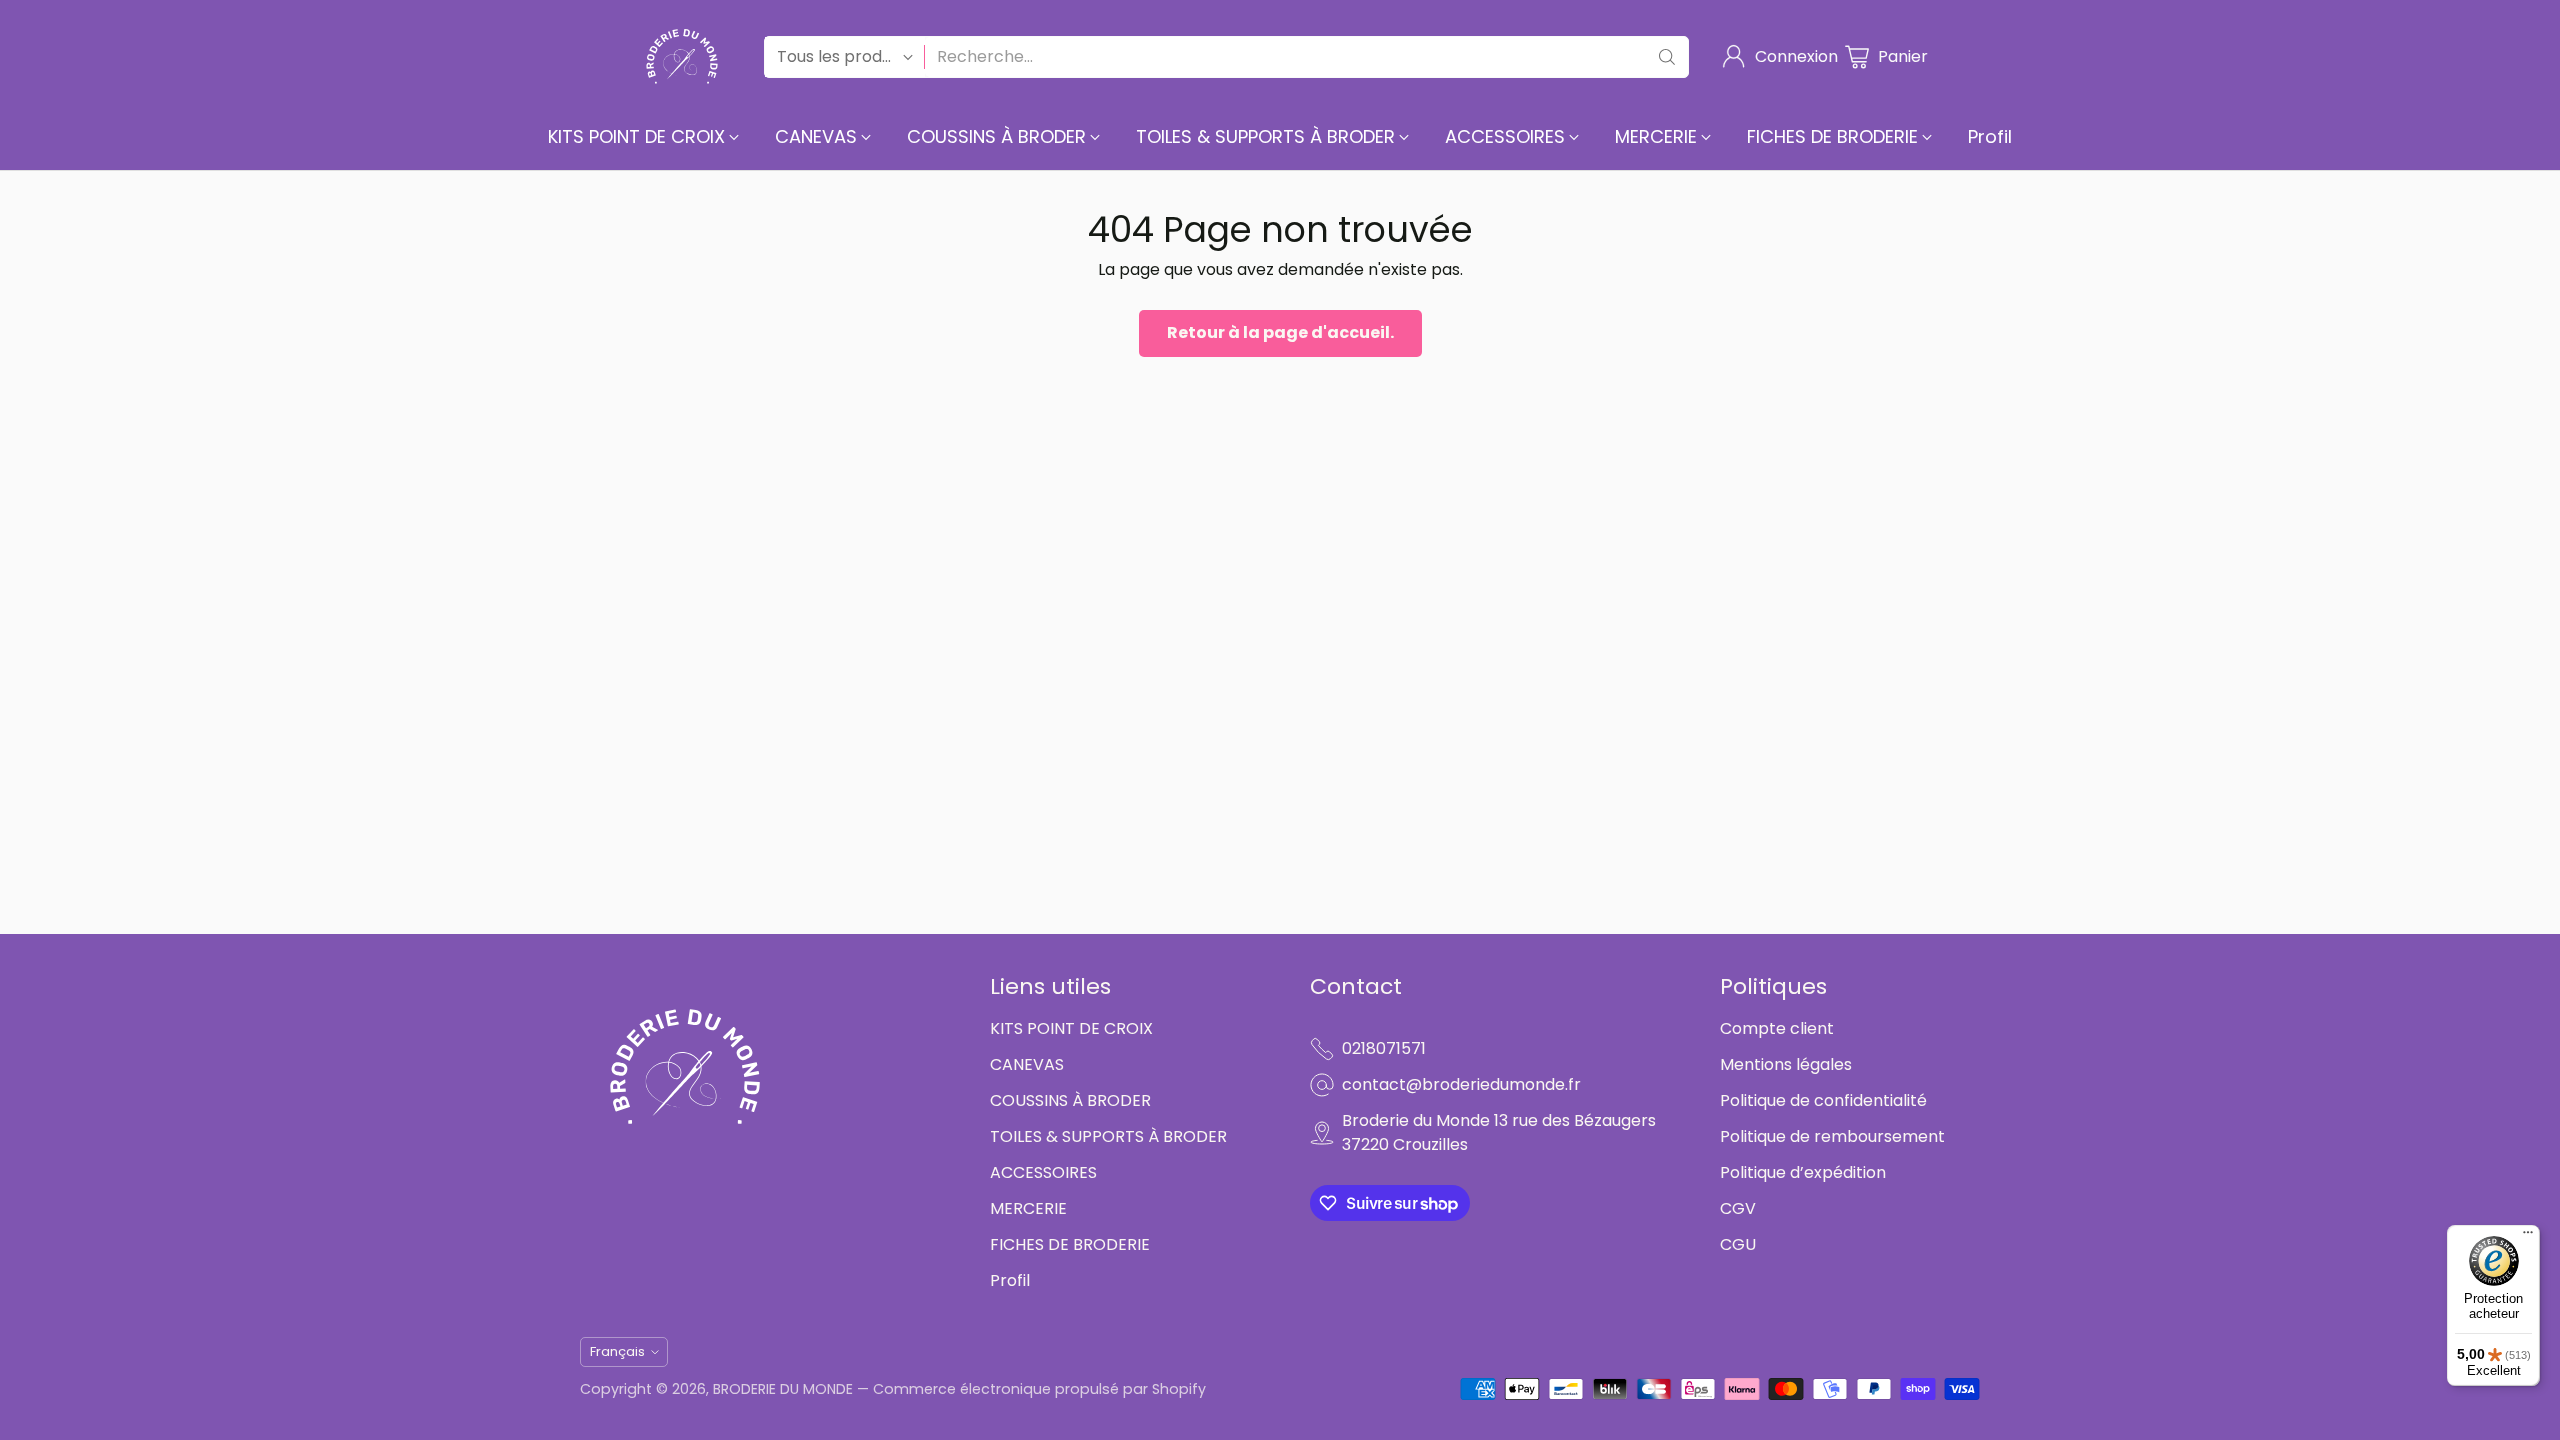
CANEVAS (1027, 1064)
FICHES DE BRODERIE (1070, 1244)
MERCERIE (1028, 1208)
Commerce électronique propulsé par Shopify (1039, 1389)
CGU (1738, 1244)
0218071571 (1384, 1048)
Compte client (1777, 1028)
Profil (1010, 1280)
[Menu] (2528, 1237)
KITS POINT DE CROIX (1071, 1028)
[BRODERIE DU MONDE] (682, 56)
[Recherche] (1667, 57)
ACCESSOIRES (1043, 1172)
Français (617, 1351)
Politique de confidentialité (1823, 1100)
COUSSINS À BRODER (1070, 1100)
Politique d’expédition (1803, 1172)
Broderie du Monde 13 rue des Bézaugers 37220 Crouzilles (1499, 1132)
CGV (1738, 1208)
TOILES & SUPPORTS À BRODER (1108, 1136)
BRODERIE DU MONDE (783, 1389)
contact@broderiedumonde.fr (1461, 1084)
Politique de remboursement (1832, 1136)
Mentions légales (1786, 1064)
